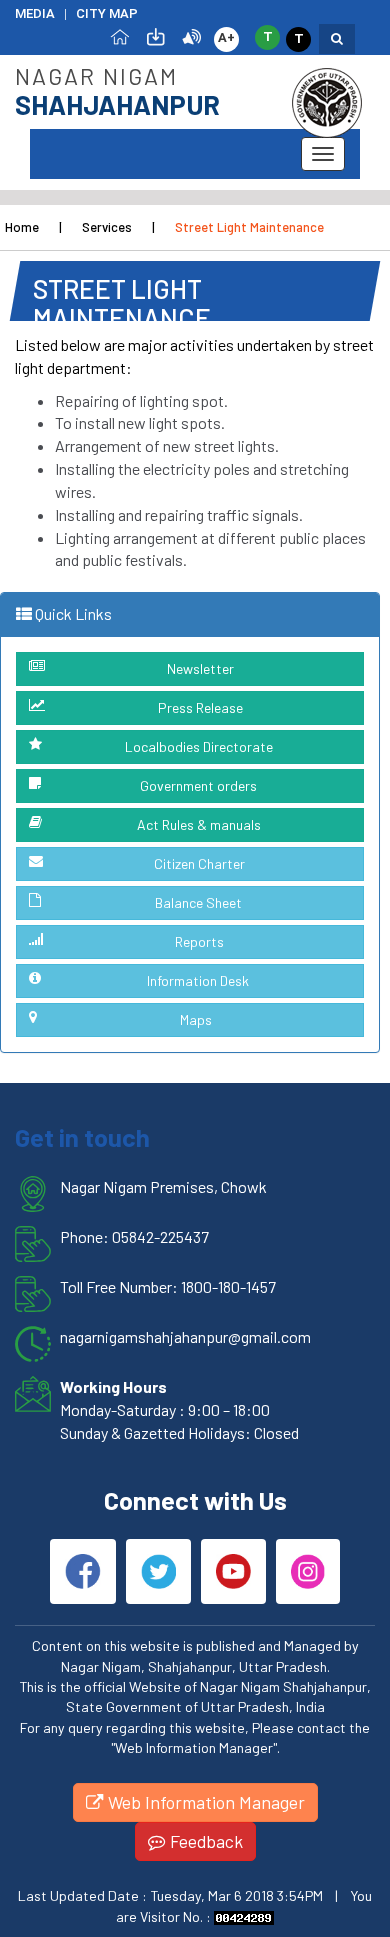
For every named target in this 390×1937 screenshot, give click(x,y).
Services (107, 227)
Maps (196, 1019)
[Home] (120, 35)
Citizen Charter (199, 863)
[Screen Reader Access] (192, 35)
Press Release (200, 707)
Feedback (204, 1841)
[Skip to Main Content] (156, 35)
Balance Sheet (198, 902)
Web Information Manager (204, 1802)
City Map (107, 13)
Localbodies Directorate (199, 746)
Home (22, 227)
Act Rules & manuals (199, 824)
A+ (226, 37)
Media (35, 13)
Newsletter (200, 668)
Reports (199, 941)
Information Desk (198, 980)
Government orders (198, 785)
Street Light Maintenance (249, 227)
